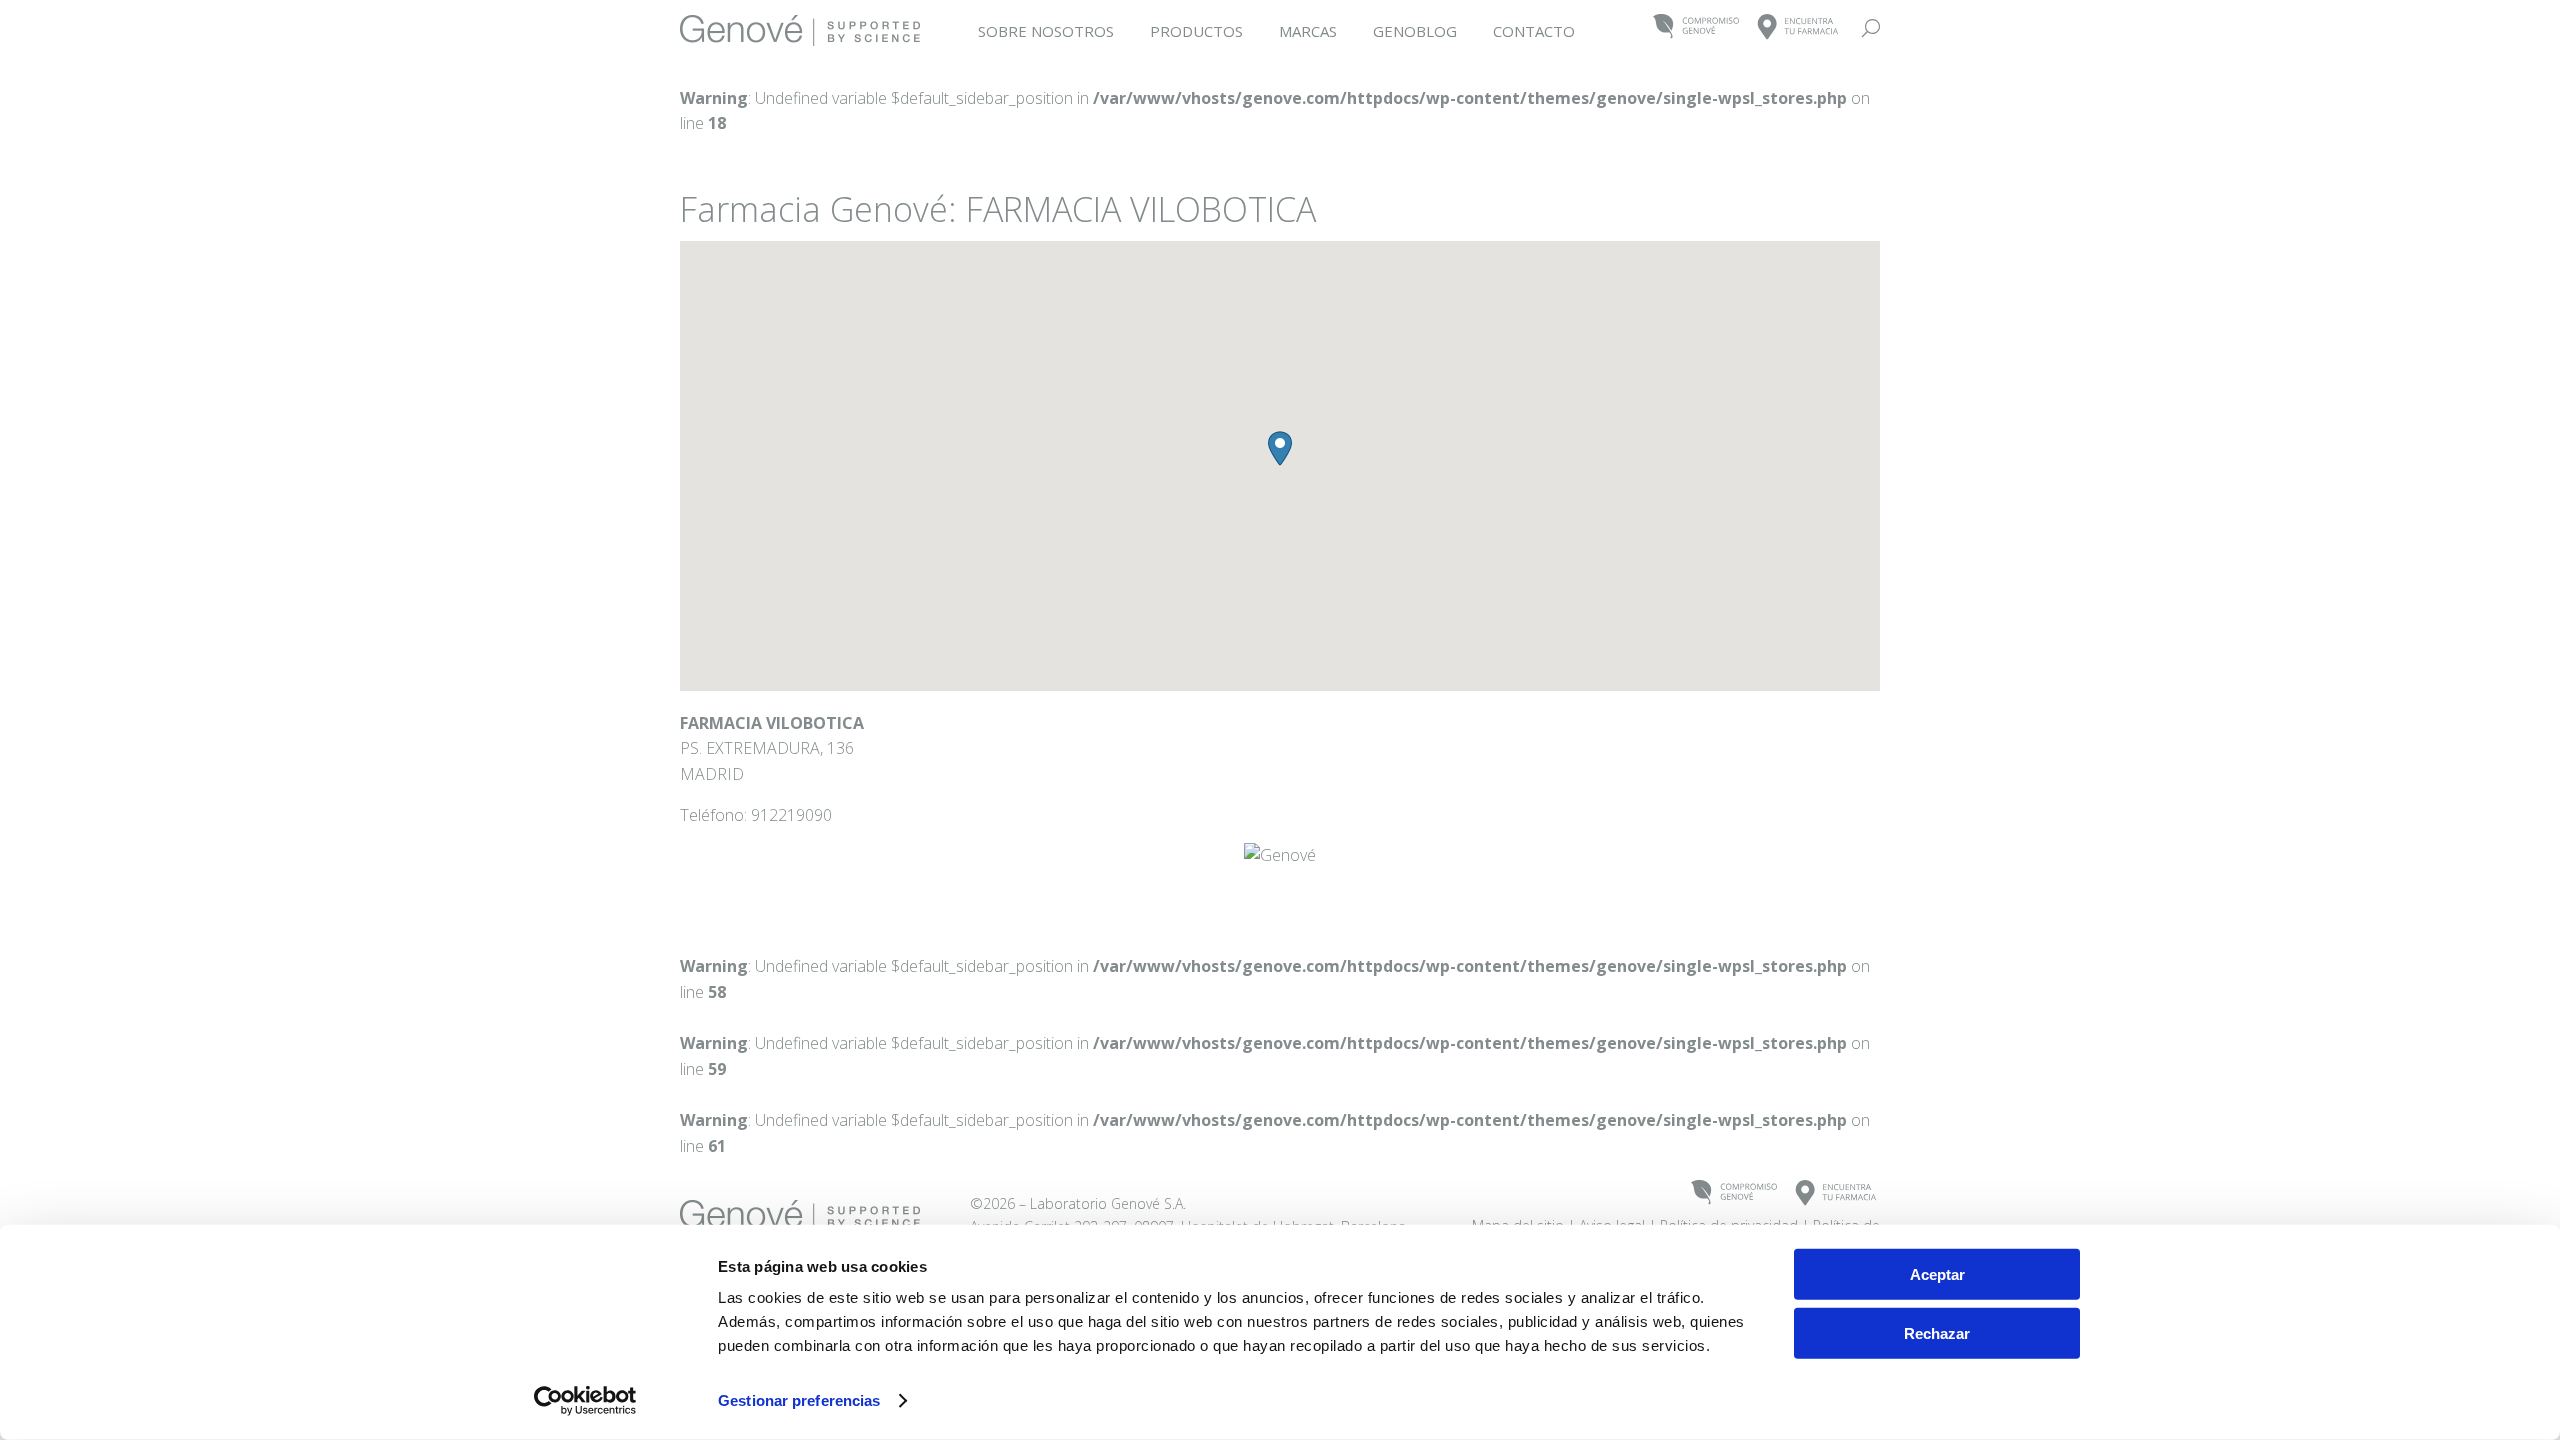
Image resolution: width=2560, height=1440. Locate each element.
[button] (1280, 448)
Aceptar (1937, 1274)
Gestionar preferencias (799, 1400)
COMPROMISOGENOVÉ (1696, 27)
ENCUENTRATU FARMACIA (1798, 27)
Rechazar (1937, 1332)
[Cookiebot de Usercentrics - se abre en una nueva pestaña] (585, 1401)
